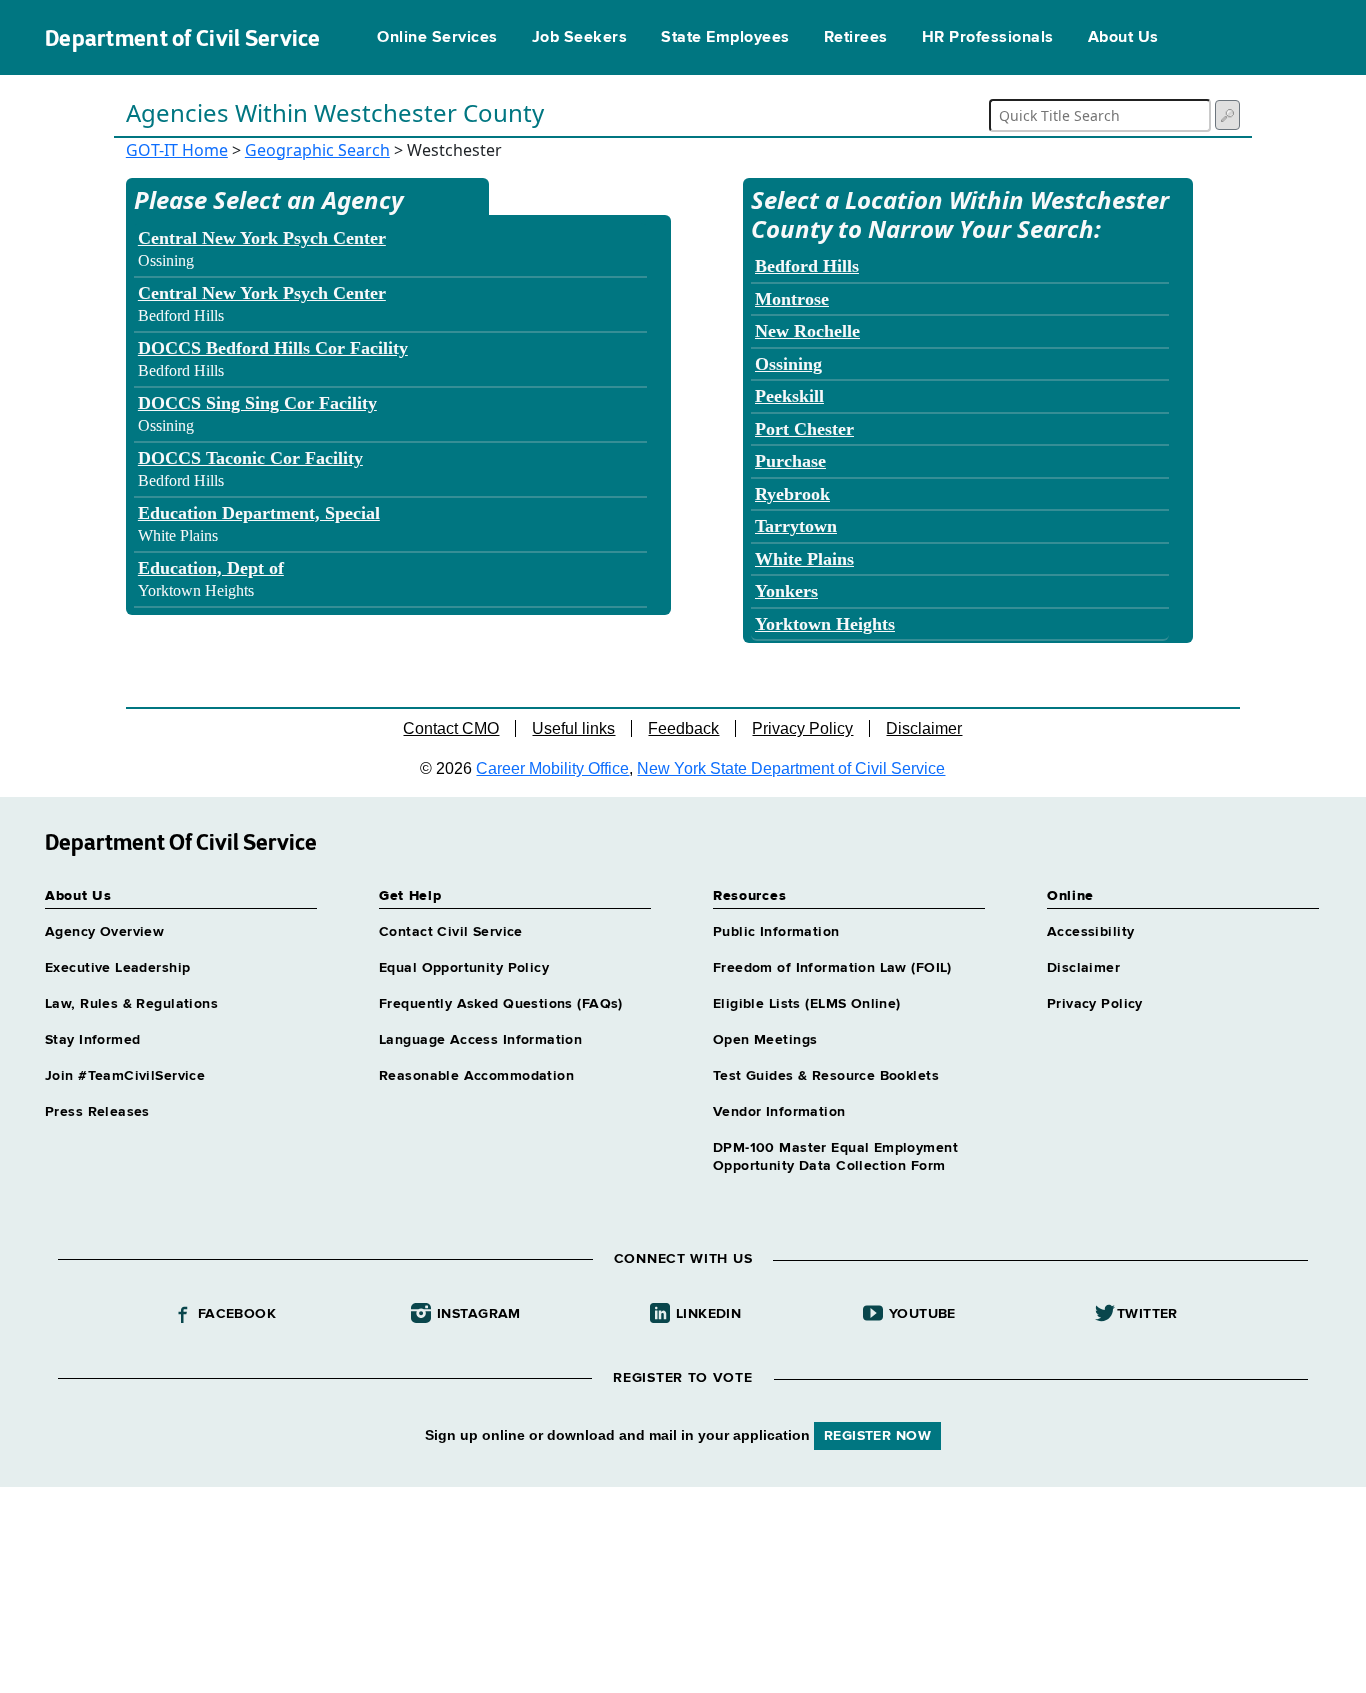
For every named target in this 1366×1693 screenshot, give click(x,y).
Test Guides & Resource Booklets (826, 1076)
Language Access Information (480, 1040)
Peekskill (789, 396)
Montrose (792, 299)
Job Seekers (579, 38)
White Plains (804, 559)
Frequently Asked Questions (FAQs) (501, 1004)
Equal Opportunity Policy (464, 968)
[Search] (1227, 115)
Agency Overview (104, 932)
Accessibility (1090, 932)
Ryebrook (792, 494)
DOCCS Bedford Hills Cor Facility (273, 348)
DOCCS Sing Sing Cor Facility (257, 403)
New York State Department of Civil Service (791, 768)
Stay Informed (92, 1040)
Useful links (573, 728)
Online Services (437, 38)
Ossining (788, 364)
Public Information (776, 932)
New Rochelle (807, 331)
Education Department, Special (259, 513)
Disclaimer (924, 728)
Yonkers (786, 591)
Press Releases (97, 1112)
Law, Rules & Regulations (131, 1004)
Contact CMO (451, 728)
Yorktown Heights (825, 624)
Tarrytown (796, 526)
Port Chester (804, 429)
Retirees (856, 38)
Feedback (683, 728)
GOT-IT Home (177, 150)
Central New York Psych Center (262, 238)
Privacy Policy (802, 728)
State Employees (725, 38)
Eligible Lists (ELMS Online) (807, 1004)
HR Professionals (988, 38)
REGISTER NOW (877, 1436)
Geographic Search (317, 150)
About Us (1123, 38)
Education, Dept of (211, 568)
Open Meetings (765, 1040)
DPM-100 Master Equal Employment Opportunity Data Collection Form (835, 1157)
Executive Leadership (117, 968)
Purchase (790, 461)
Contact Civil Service (451, 932)
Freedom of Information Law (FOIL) (832, 968)
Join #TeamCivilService (125, 1076)
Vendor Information (779, 1112)
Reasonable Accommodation (476, 1076)
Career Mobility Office (552, 768)
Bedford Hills (807, 266)
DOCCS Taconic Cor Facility (250, 458)
